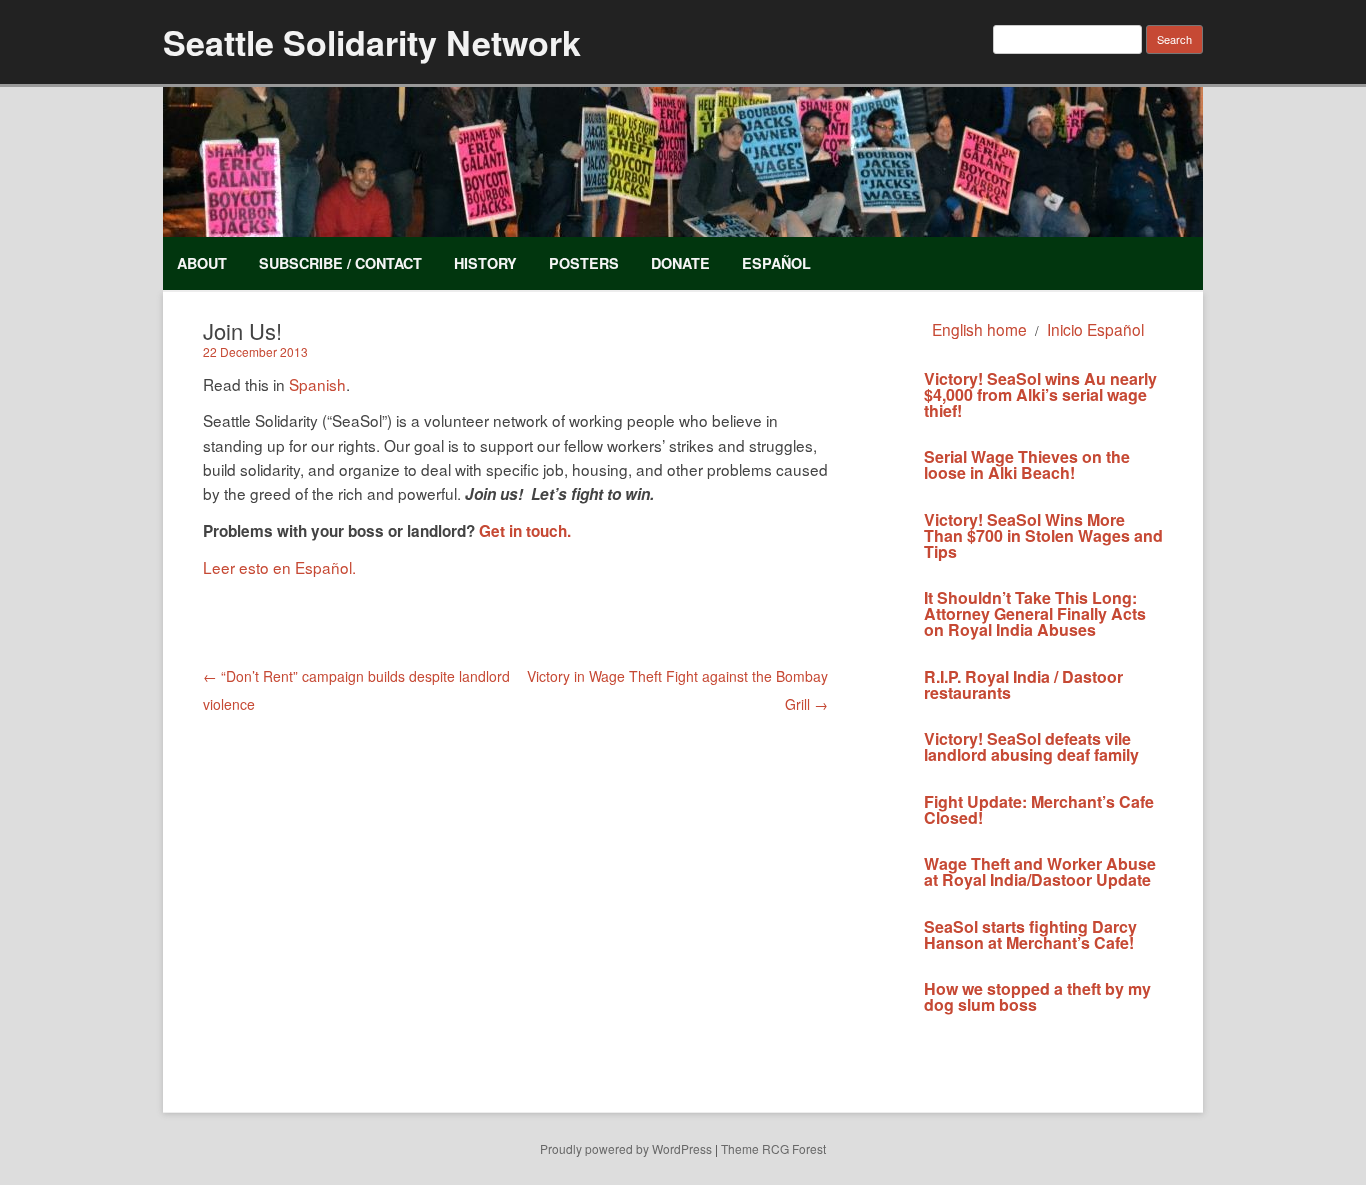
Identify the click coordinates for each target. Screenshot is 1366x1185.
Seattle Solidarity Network (372, 42)
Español (776, 263)
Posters (584, 263)
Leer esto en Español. (279, 567)
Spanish (317, 384)
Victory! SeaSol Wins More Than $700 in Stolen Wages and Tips (1043, 535)
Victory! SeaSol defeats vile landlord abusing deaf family (1031, 746)
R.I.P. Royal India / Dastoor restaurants (1023, 684)
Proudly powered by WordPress (626, 1148)
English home (979, 329)
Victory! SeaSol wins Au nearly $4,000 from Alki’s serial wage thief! (1040, 394)
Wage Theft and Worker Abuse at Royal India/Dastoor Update (1040, 871)
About (202, 263)
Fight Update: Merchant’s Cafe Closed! (1039, 809)
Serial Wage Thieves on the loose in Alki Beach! (1027, 464)
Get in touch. (525, 531)
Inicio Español (1095, 329)
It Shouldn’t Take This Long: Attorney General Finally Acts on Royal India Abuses (1035, 613)
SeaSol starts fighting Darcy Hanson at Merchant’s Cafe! (1030, 934)
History (485, 263)
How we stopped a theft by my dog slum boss (1037, 996)
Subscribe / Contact (340, 263)
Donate (680, 263)
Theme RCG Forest (773, 1148)
